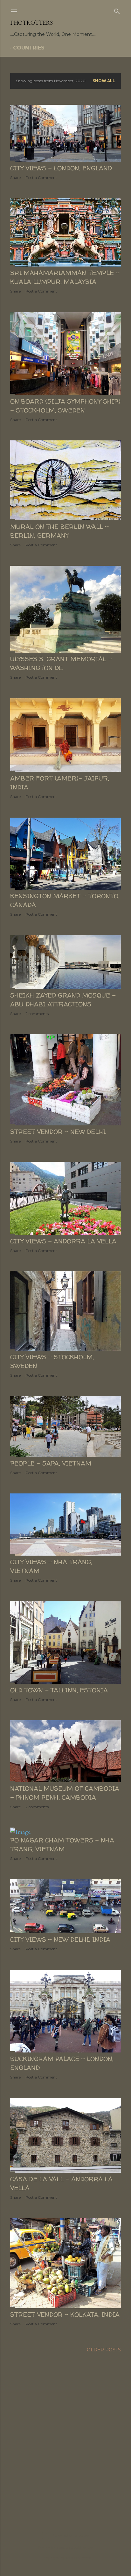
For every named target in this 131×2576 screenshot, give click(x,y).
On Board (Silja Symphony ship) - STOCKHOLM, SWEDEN (65, 406)
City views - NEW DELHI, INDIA (60, 1939)
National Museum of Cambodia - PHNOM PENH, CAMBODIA (65, 1793)
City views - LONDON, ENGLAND (61, 168)
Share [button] (15, 178)
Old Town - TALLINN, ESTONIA (59, 1690)
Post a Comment (41, 178)
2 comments (37, 1014)
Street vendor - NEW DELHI (58, 1132)
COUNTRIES (29, 48)
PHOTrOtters (31, 23)
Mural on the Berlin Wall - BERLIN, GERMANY (59, 531)
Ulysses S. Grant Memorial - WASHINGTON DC (61, 663)
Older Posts (104, 2350)
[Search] (117, 10)
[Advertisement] (65, 2434)
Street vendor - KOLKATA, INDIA (65, 2314)
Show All (104, 81)
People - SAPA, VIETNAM (51, 1463)
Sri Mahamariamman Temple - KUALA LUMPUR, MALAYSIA (65, 277)
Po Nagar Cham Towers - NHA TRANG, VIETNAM (62, 1845)
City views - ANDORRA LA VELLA (63, 1241)
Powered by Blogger (71, 2535)
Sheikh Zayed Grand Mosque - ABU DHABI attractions (63, 1000)
